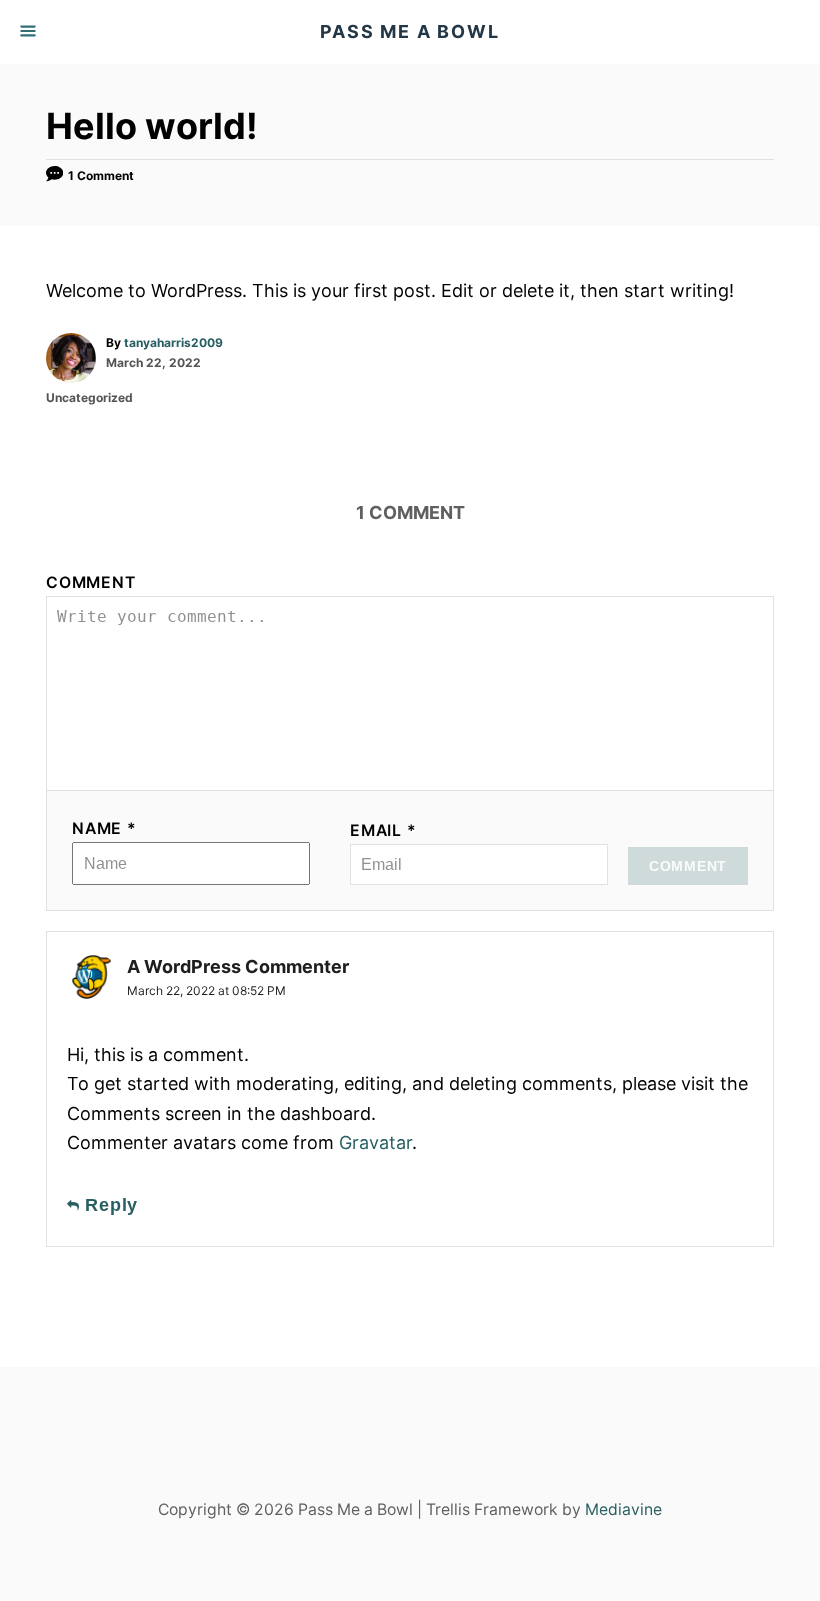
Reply (108, 1205)
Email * (383, 830)
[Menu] (30, 32)
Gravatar (375, 1142)
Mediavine (623, 1509)
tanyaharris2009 (173, 342)
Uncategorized (89, 397)
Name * (104, 828)
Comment (91, 582)
